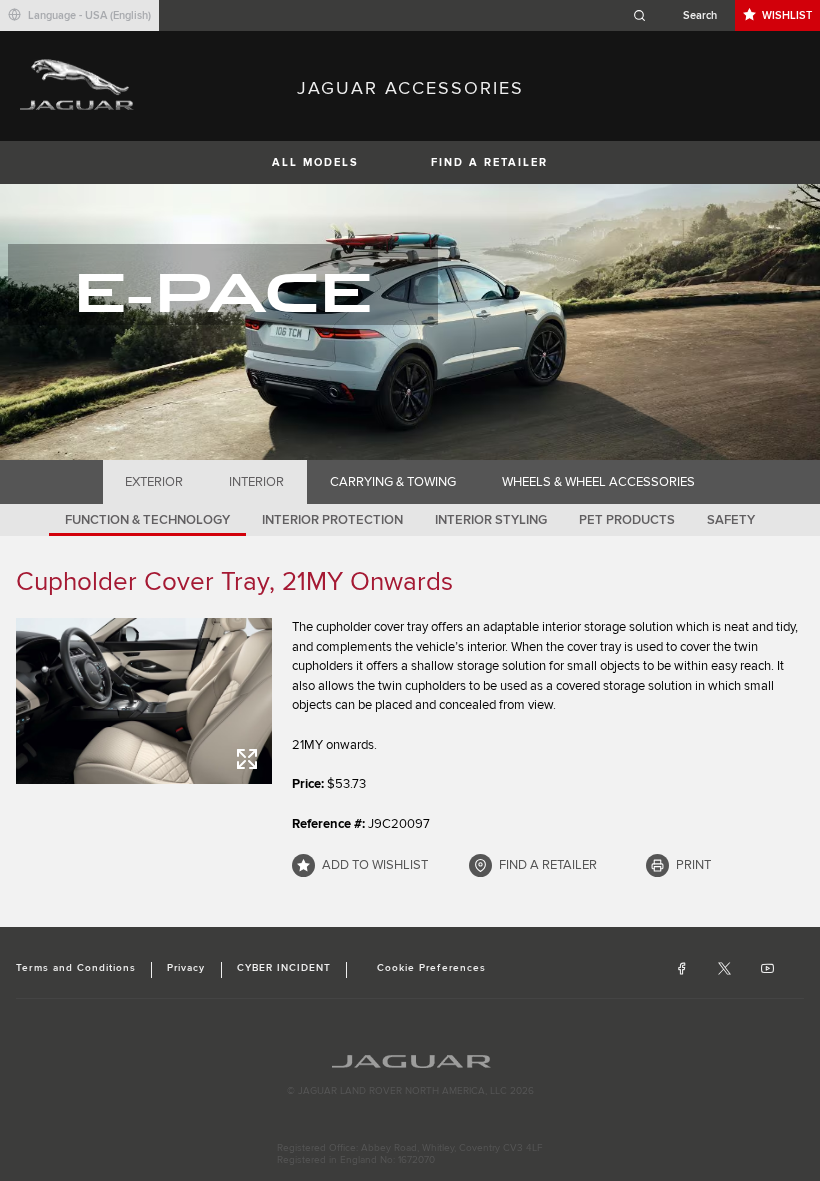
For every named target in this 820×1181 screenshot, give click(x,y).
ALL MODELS (315, 162)
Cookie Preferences (431, 968)
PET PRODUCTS (627, 520)
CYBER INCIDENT (284, 968)
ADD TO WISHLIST (375, 865)
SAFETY (731, 520)
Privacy (186, 968)
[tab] (154, 482)
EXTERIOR (154, 482)
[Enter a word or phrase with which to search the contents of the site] (681, 15)
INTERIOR (256, 482)
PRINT (693, 865)
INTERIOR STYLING (491, 520)
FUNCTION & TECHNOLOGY (147, 520)
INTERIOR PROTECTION (332, 520)
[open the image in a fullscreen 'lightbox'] (144, 701)
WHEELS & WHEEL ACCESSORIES (598, 482)
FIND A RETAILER (489, 162)
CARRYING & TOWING (393, 482)
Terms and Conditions (76, 968)
